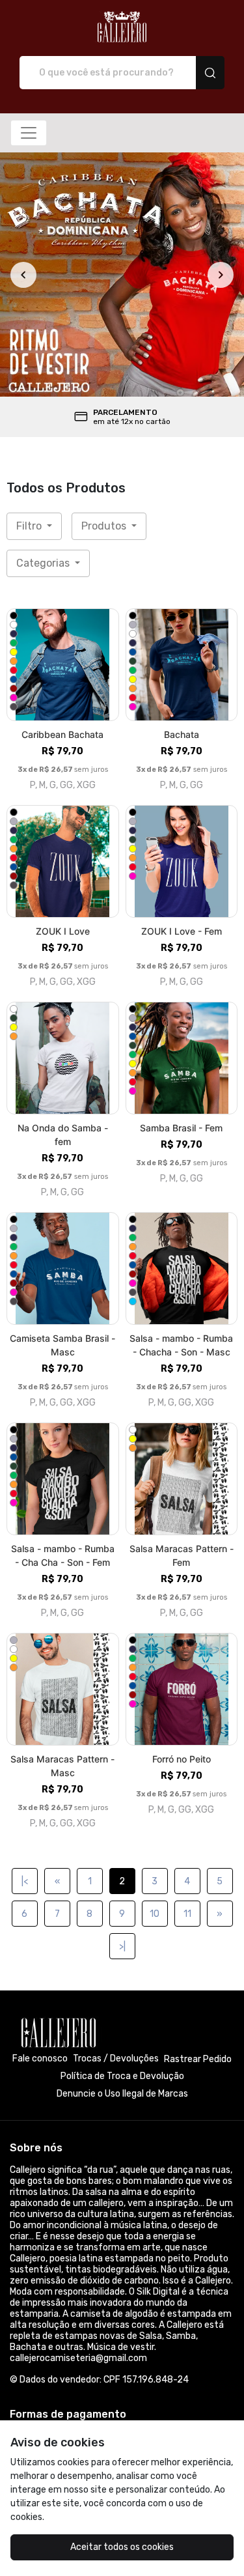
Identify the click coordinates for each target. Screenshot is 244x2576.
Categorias (44, 563)
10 (155, 1914)
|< (25, 1881)
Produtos (105, 526)
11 (187, 1914)
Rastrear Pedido (198, 2059)
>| (122, 1946)
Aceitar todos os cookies (122, 2547)
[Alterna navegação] (29, 133)
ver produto (62, 665)
